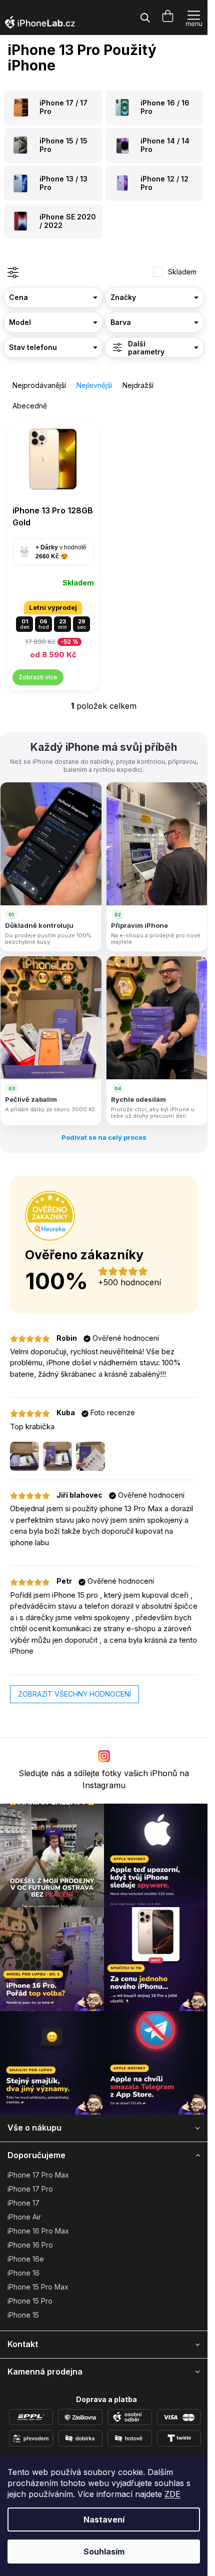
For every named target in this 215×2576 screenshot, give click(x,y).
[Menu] (194, 17)
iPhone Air (24, 2217)
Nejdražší (138, 385)
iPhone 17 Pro (30, 2189)
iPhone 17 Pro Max (38, 2175)
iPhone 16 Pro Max (38, 2231)
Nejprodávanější (39, 385)
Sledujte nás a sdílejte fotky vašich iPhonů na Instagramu (104, 1779)
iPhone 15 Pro (30, 2301)
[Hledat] (145, 17)
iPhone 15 (23, 2315)
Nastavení (104, 2520)
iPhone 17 (23, 2203)
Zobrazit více (38, 677)
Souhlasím (104, 2552)
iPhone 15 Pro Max (38, 2287)
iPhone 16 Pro (30, 2245)
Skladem (182, 272)
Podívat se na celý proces (104, 1137)
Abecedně (30, 406)
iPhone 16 (23, 2273)
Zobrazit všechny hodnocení (74, 1694)
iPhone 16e (26, 2259)
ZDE (172, 2494)
